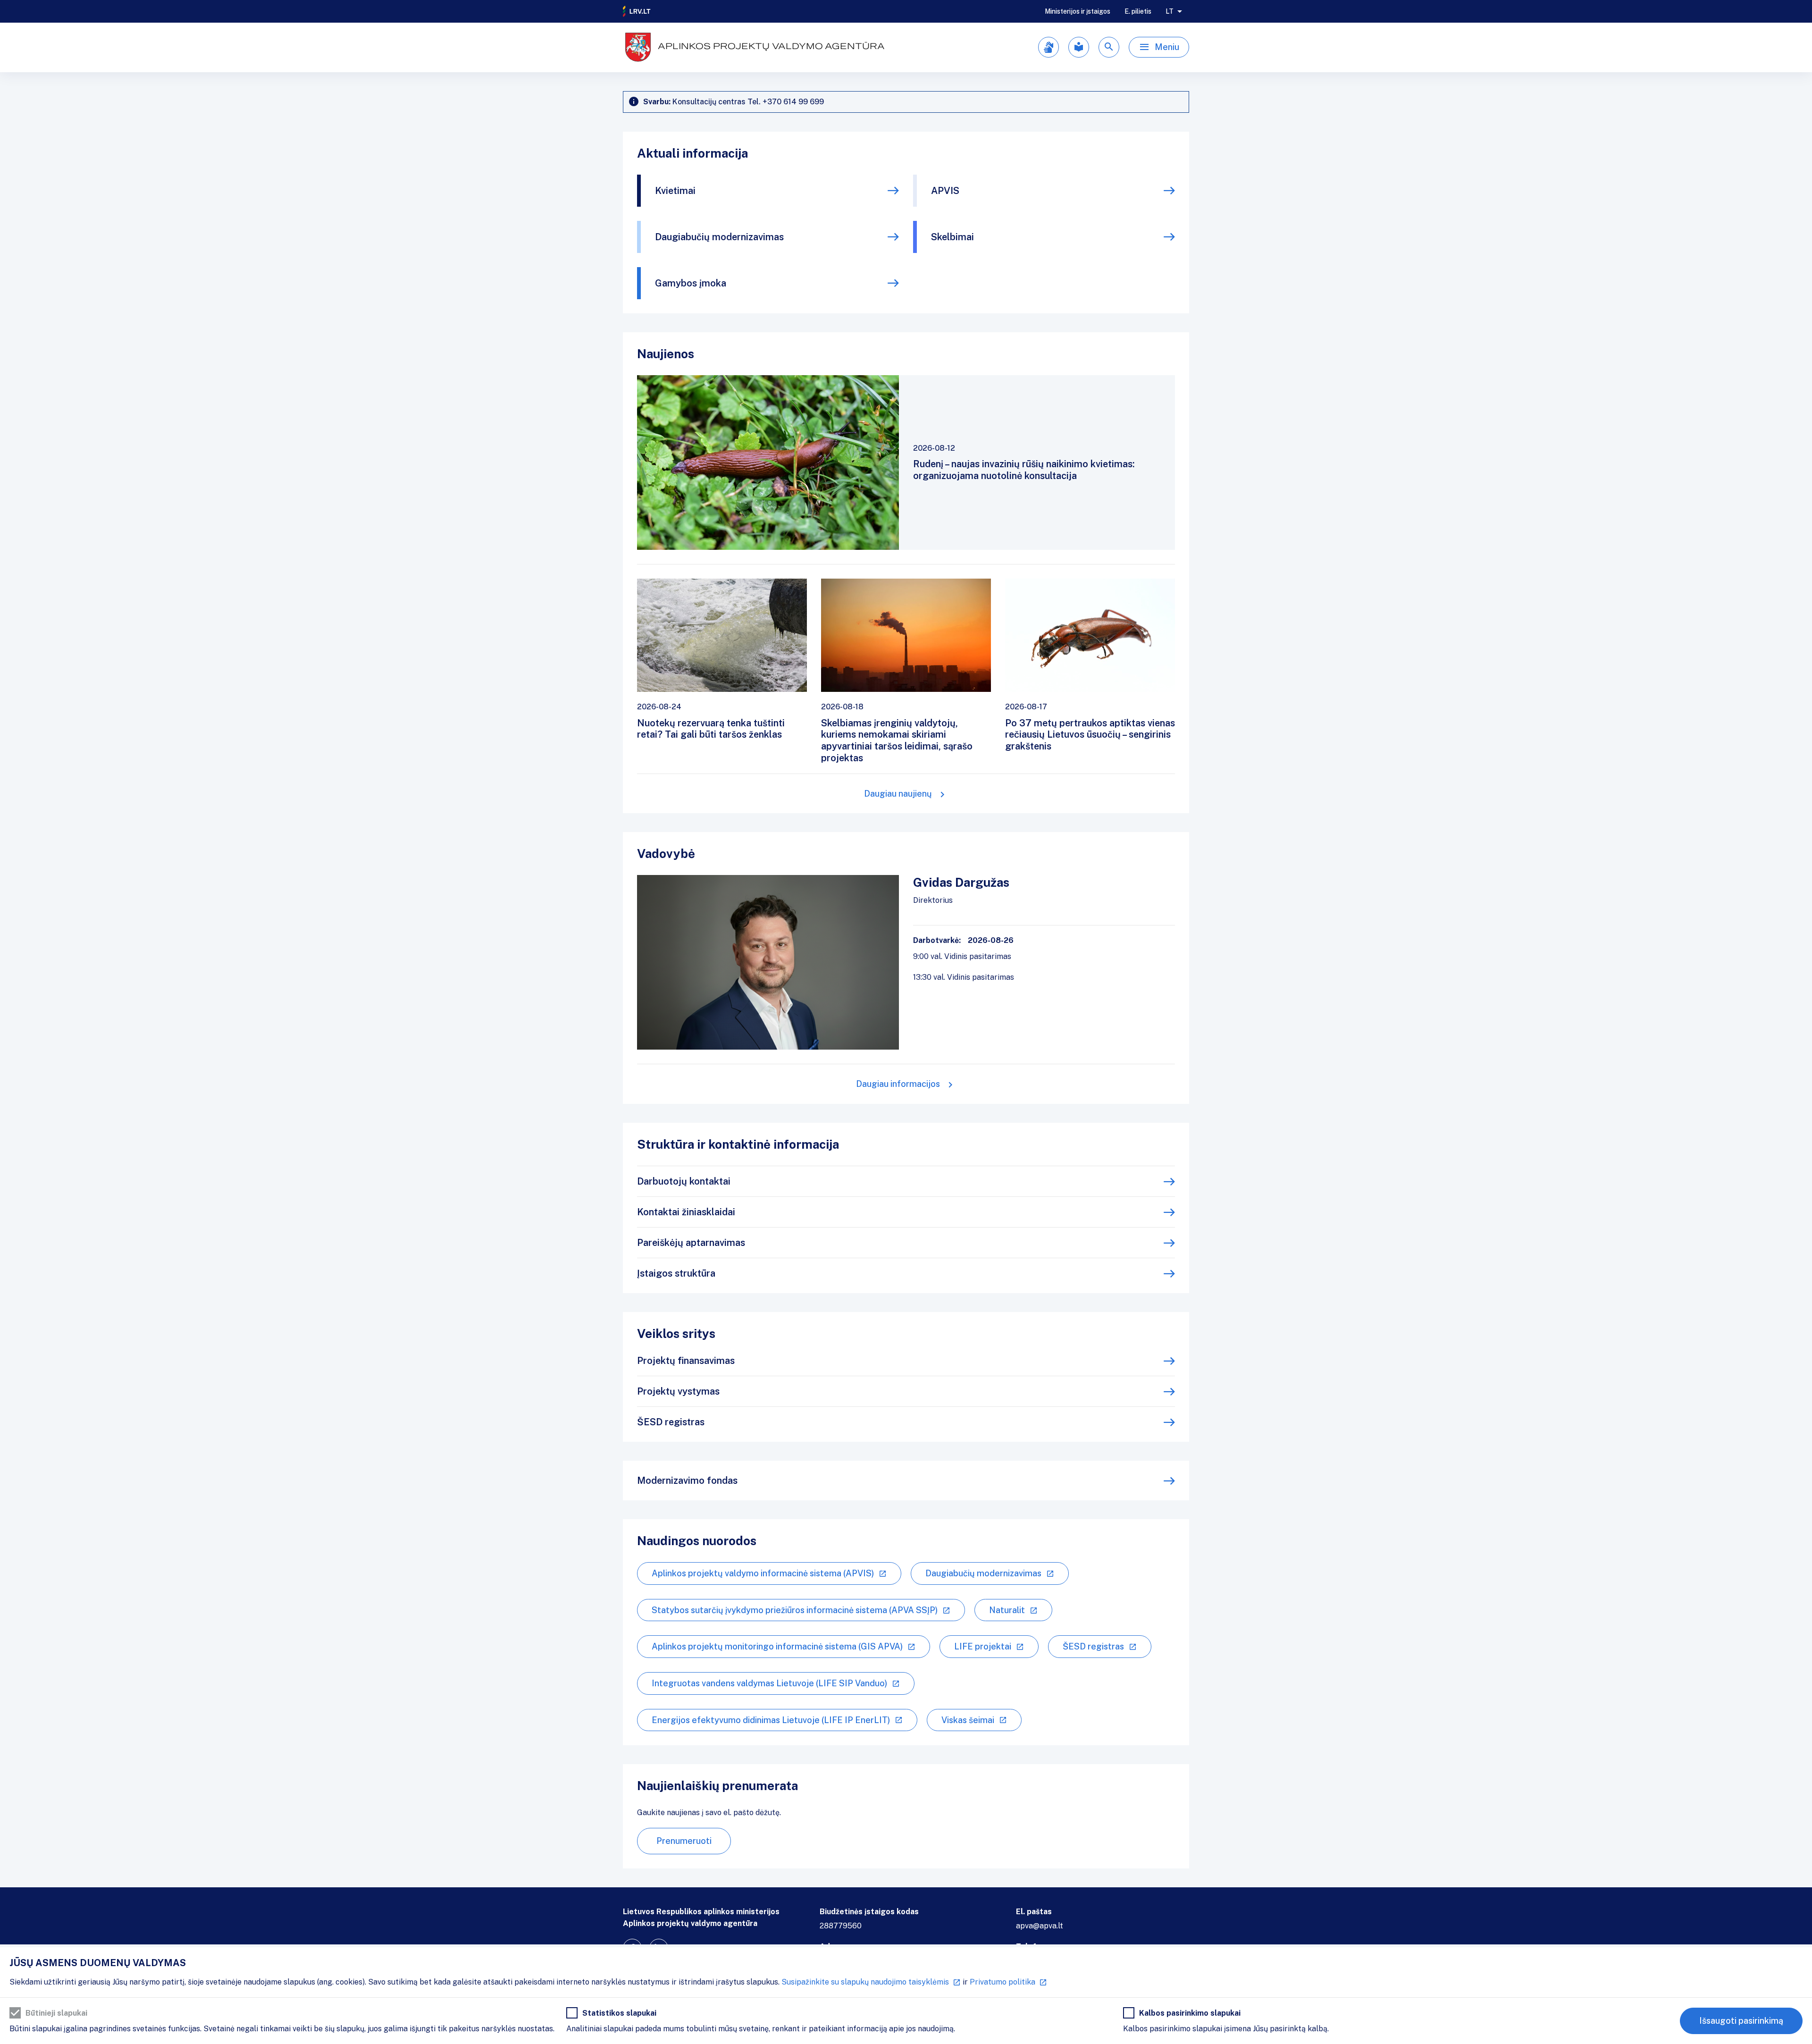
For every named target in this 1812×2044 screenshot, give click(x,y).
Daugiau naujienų (898, 794)
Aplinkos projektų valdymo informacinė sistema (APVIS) (763, 1573)
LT (1170, 11)
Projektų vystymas (678, 1391)
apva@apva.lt (1040, 1926)
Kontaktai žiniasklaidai (686, 1212)
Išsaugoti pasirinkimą (1741, 2021)
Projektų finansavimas (686, 1361)
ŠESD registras (671, 1422)
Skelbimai (952, 237)
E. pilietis (1138, 11)
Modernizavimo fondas (687, 1480)
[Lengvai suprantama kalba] (1079, 47)
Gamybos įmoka (691, 283)
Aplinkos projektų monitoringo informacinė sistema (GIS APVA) (777, 1646)
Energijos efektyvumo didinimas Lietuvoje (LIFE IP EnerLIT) (771, 1720)
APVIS (945, 191)
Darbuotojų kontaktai (684, 1181)
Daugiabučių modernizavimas (719, 237)
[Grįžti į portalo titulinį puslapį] (637, 11)
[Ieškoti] (1109, 47)
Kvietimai (675, 191)
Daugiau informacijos (898, 1084)
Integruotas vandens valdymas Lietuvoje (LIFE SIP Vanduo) (769, 1683)
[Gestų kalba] (1049, 47)
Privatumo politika (1002, 1982)
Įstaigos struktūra (676, 1273)
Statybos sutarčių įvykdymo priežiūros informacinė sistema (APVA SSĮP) (795, 1610)
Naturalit (1007, 1610)
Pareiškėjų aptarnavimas (691, 1243)
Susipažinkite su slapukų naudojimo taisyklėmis (865, 1982)
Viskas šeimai (968, 1720)
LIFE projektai (983, 1646)
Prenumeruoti (684, 1841)
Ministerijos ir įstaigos (1078, 11)
